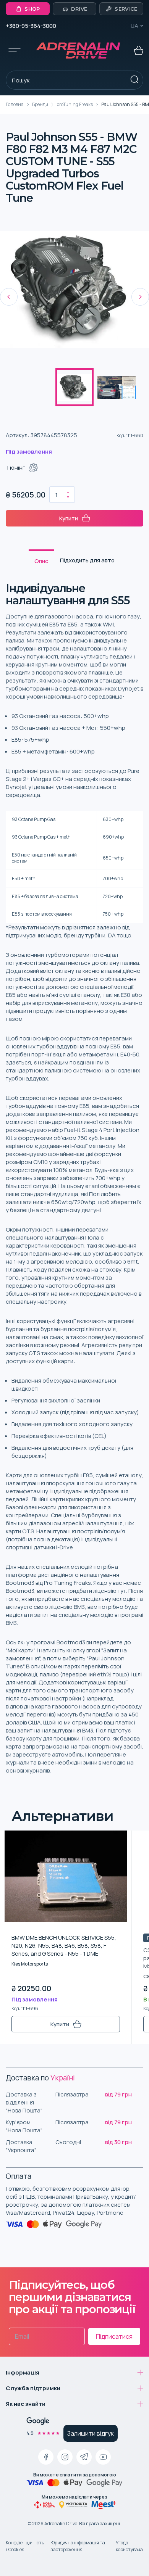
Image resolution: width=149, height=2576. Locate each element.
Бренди (40, 104)
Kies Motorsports (30, 1964)
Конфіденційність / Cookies (25, 2546)
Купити (69, 518)
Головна (15, 104)
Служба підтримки (33, 2388)
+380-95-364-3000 (31, 26)
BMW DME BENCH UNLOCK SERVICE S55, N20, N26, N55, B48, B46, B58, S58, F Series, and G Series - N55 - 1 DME (64, 1946)
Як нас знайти (26, 2404)
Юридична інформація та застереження (78, 2546)
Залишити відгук (91, 2433)
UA (134, 26)
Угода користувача (129, 2546)
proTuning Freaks (75, 104)
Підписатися (114, 2336)
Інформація (23, 2372)
